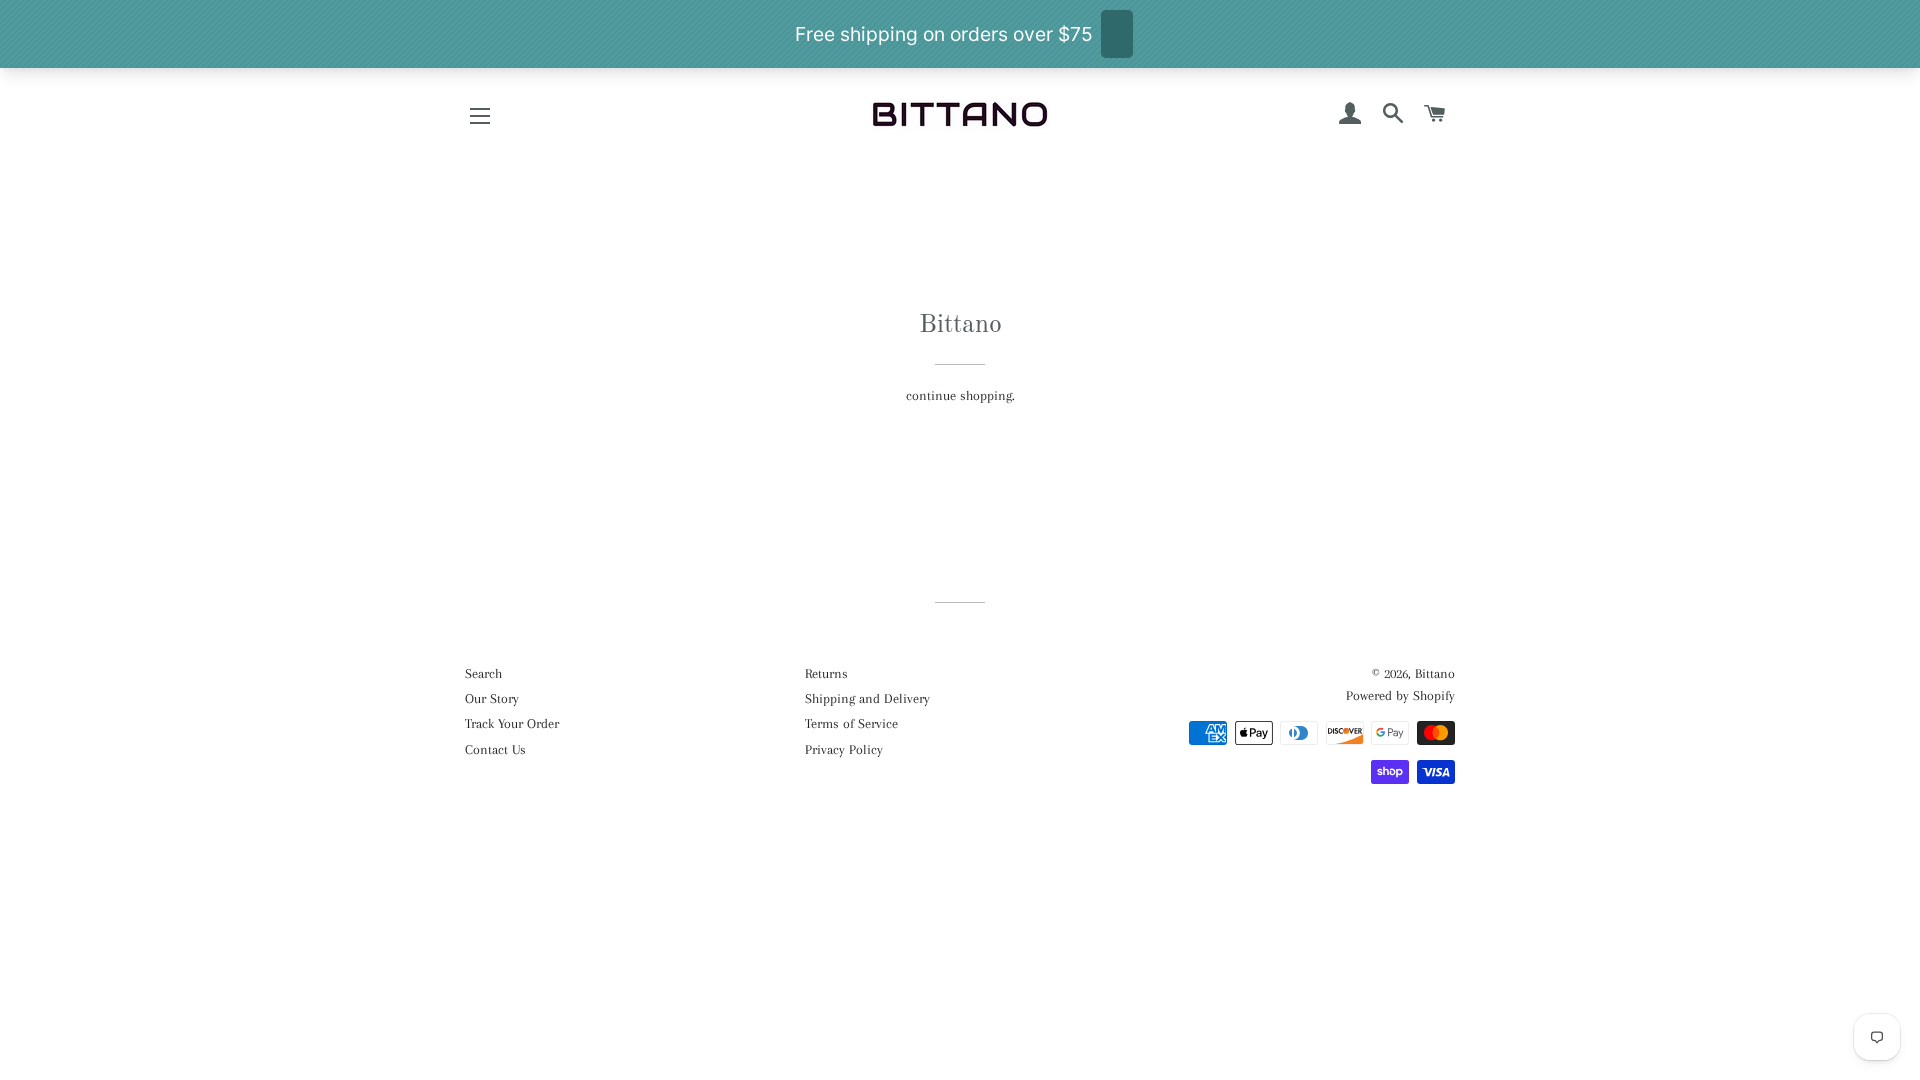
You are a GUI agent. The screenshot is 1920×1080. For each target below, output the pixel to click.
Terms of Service (851, 723)
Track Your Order (512, 723)
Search (483, 673)
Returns (826, 673)
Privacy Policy (844, 749)
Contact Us (495, 749)
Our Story (492, 698)
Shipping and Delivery (867, 698)
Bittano (1435, 673)
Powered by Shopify (1400, 695)
